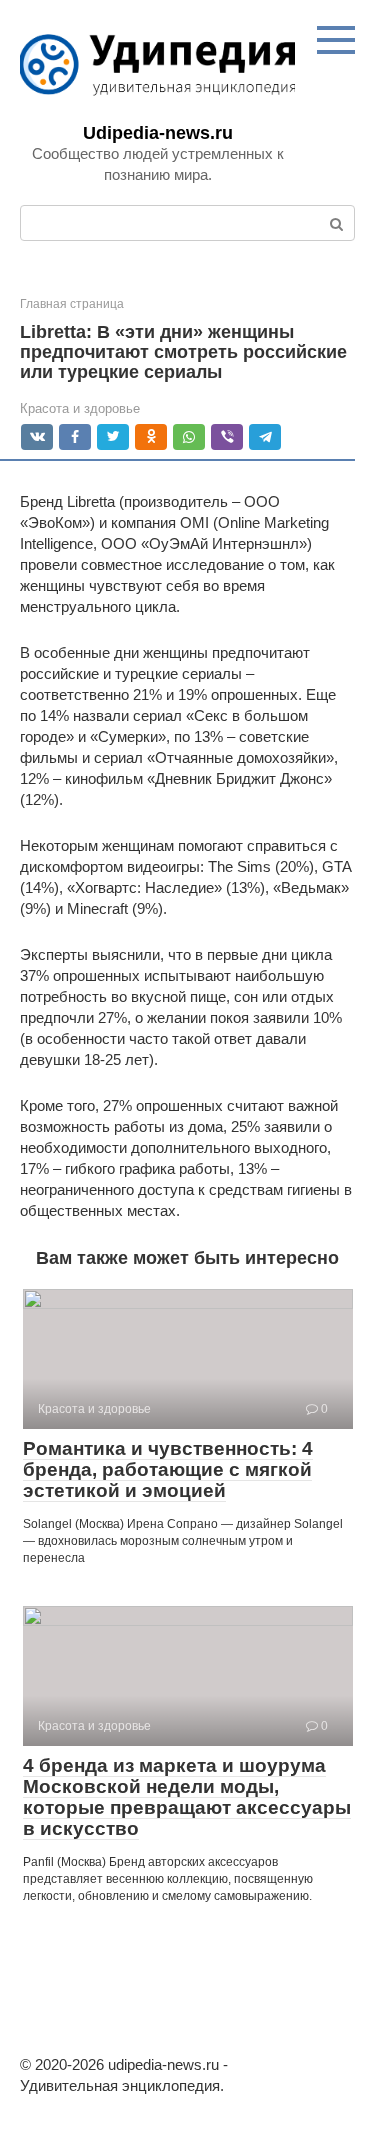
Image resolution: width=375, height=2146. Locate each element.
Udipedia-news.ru (158, 133)
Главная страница (72, 304)
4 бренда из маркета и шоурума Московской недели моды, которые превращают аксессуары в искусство (187, 1797)
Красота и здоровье (80, 408)
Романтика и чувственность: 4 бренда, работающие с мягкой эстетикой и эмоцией (168, 1469)
